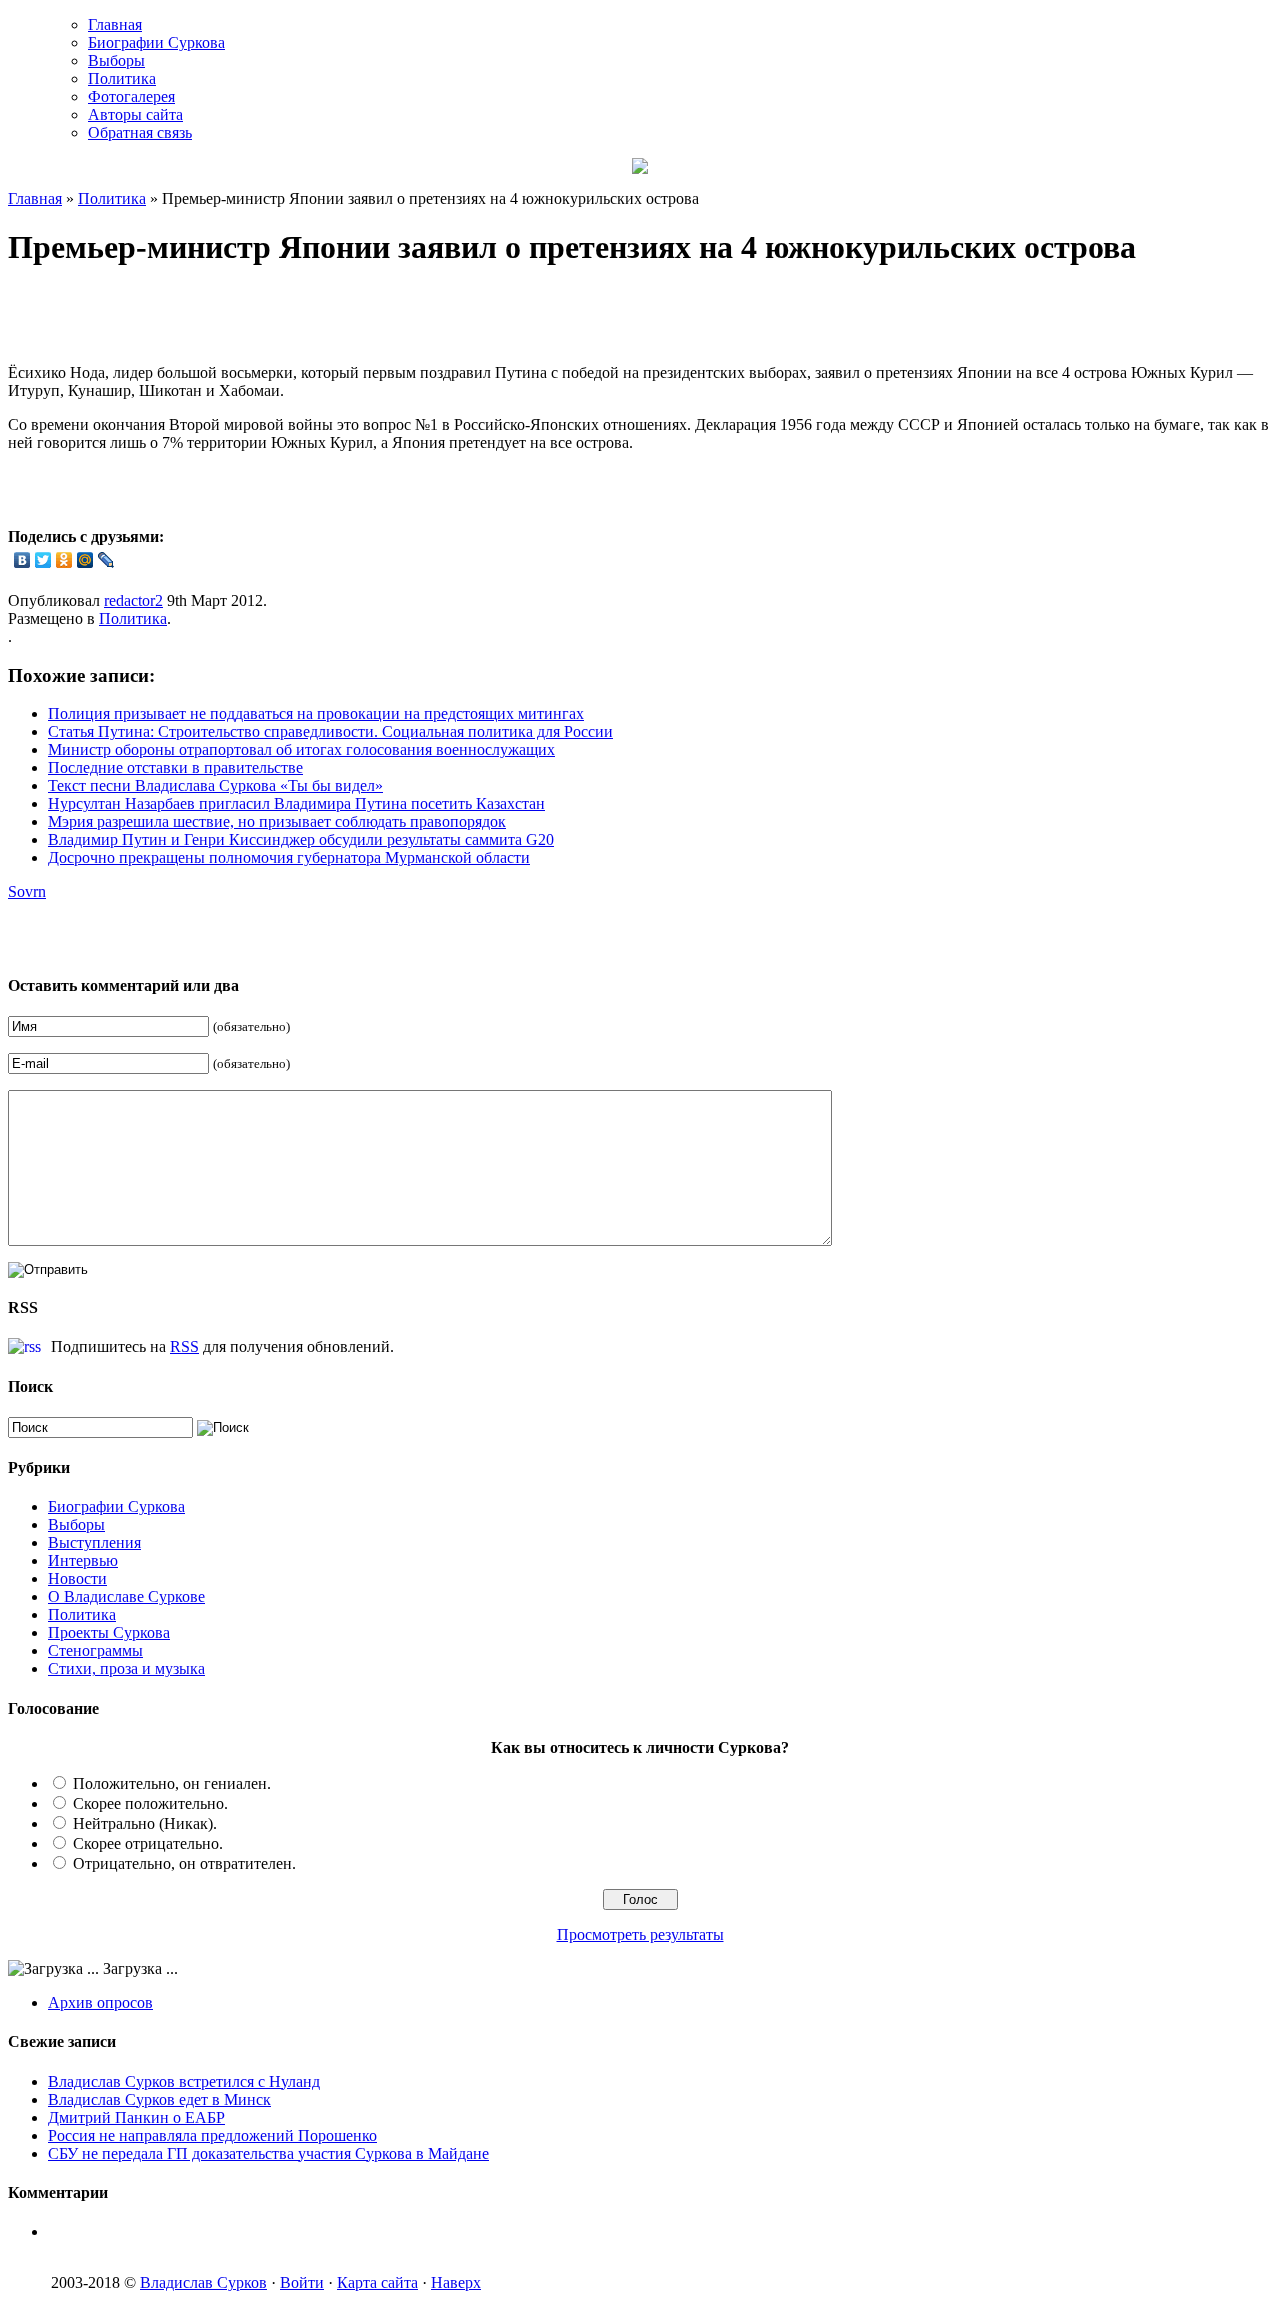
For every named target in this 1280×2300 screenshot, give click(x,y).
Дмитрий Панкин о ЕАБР (136, 2117)
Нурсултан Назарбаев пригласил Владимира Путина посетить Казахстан (296, 803)
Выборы (116, 60)
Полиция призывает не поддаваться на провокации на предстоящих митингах (316, 713)
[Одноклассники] (64, 560)
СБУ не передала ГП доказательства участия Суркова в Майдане (268, 2153)
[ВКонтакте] (22, 560)
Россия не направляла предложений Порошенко (212, 2135)
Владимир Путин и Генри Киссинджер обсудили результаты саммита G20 (301, 839)
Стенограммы (95, 1650)
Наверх (456, 2282)
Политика (122, 78)
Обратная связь (140, 132)
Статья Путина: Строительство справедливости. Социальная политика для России (330, 731)
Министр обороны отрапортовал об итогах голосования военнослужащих (301, 749)
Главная (115, 24)
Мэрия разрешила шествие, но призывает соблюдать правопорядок (277, 821)
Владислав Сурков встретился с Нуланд (184, 2081)
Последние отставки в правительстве (175, 767)
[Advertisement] (242, 318)
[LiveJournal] (106, 560)
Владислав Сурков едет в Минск (159, 2099)
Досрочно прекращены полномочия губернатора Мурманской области (289, 857)
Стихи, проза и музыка (126, 1668)
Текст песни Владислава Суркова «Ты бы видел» (215, 785)
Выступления (94, 1542)
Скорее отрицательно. (148, 1843)
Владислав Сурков (203, 2282)
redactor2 (133, 600)
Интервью (83, 1560)
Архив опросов (100, 2002)
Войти (302, 2282)
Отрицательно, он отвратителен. (184, 1863)
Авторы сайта (135, 114)
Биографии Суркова (156, 42)
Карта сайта (377, 2282)
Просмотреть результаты (640, 1934)
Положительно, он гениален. (172, 1783)
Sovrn (27, 891)
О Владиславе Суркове (126, 1596)
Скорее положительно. (150, 1803)
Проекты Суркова (109, 1632)
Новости (77, 1578)
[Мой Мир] (85, 560)
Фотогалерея (131, 96)
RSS (184, 1346)
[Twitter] (43, 560)
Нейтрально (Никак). (145, 1823)
